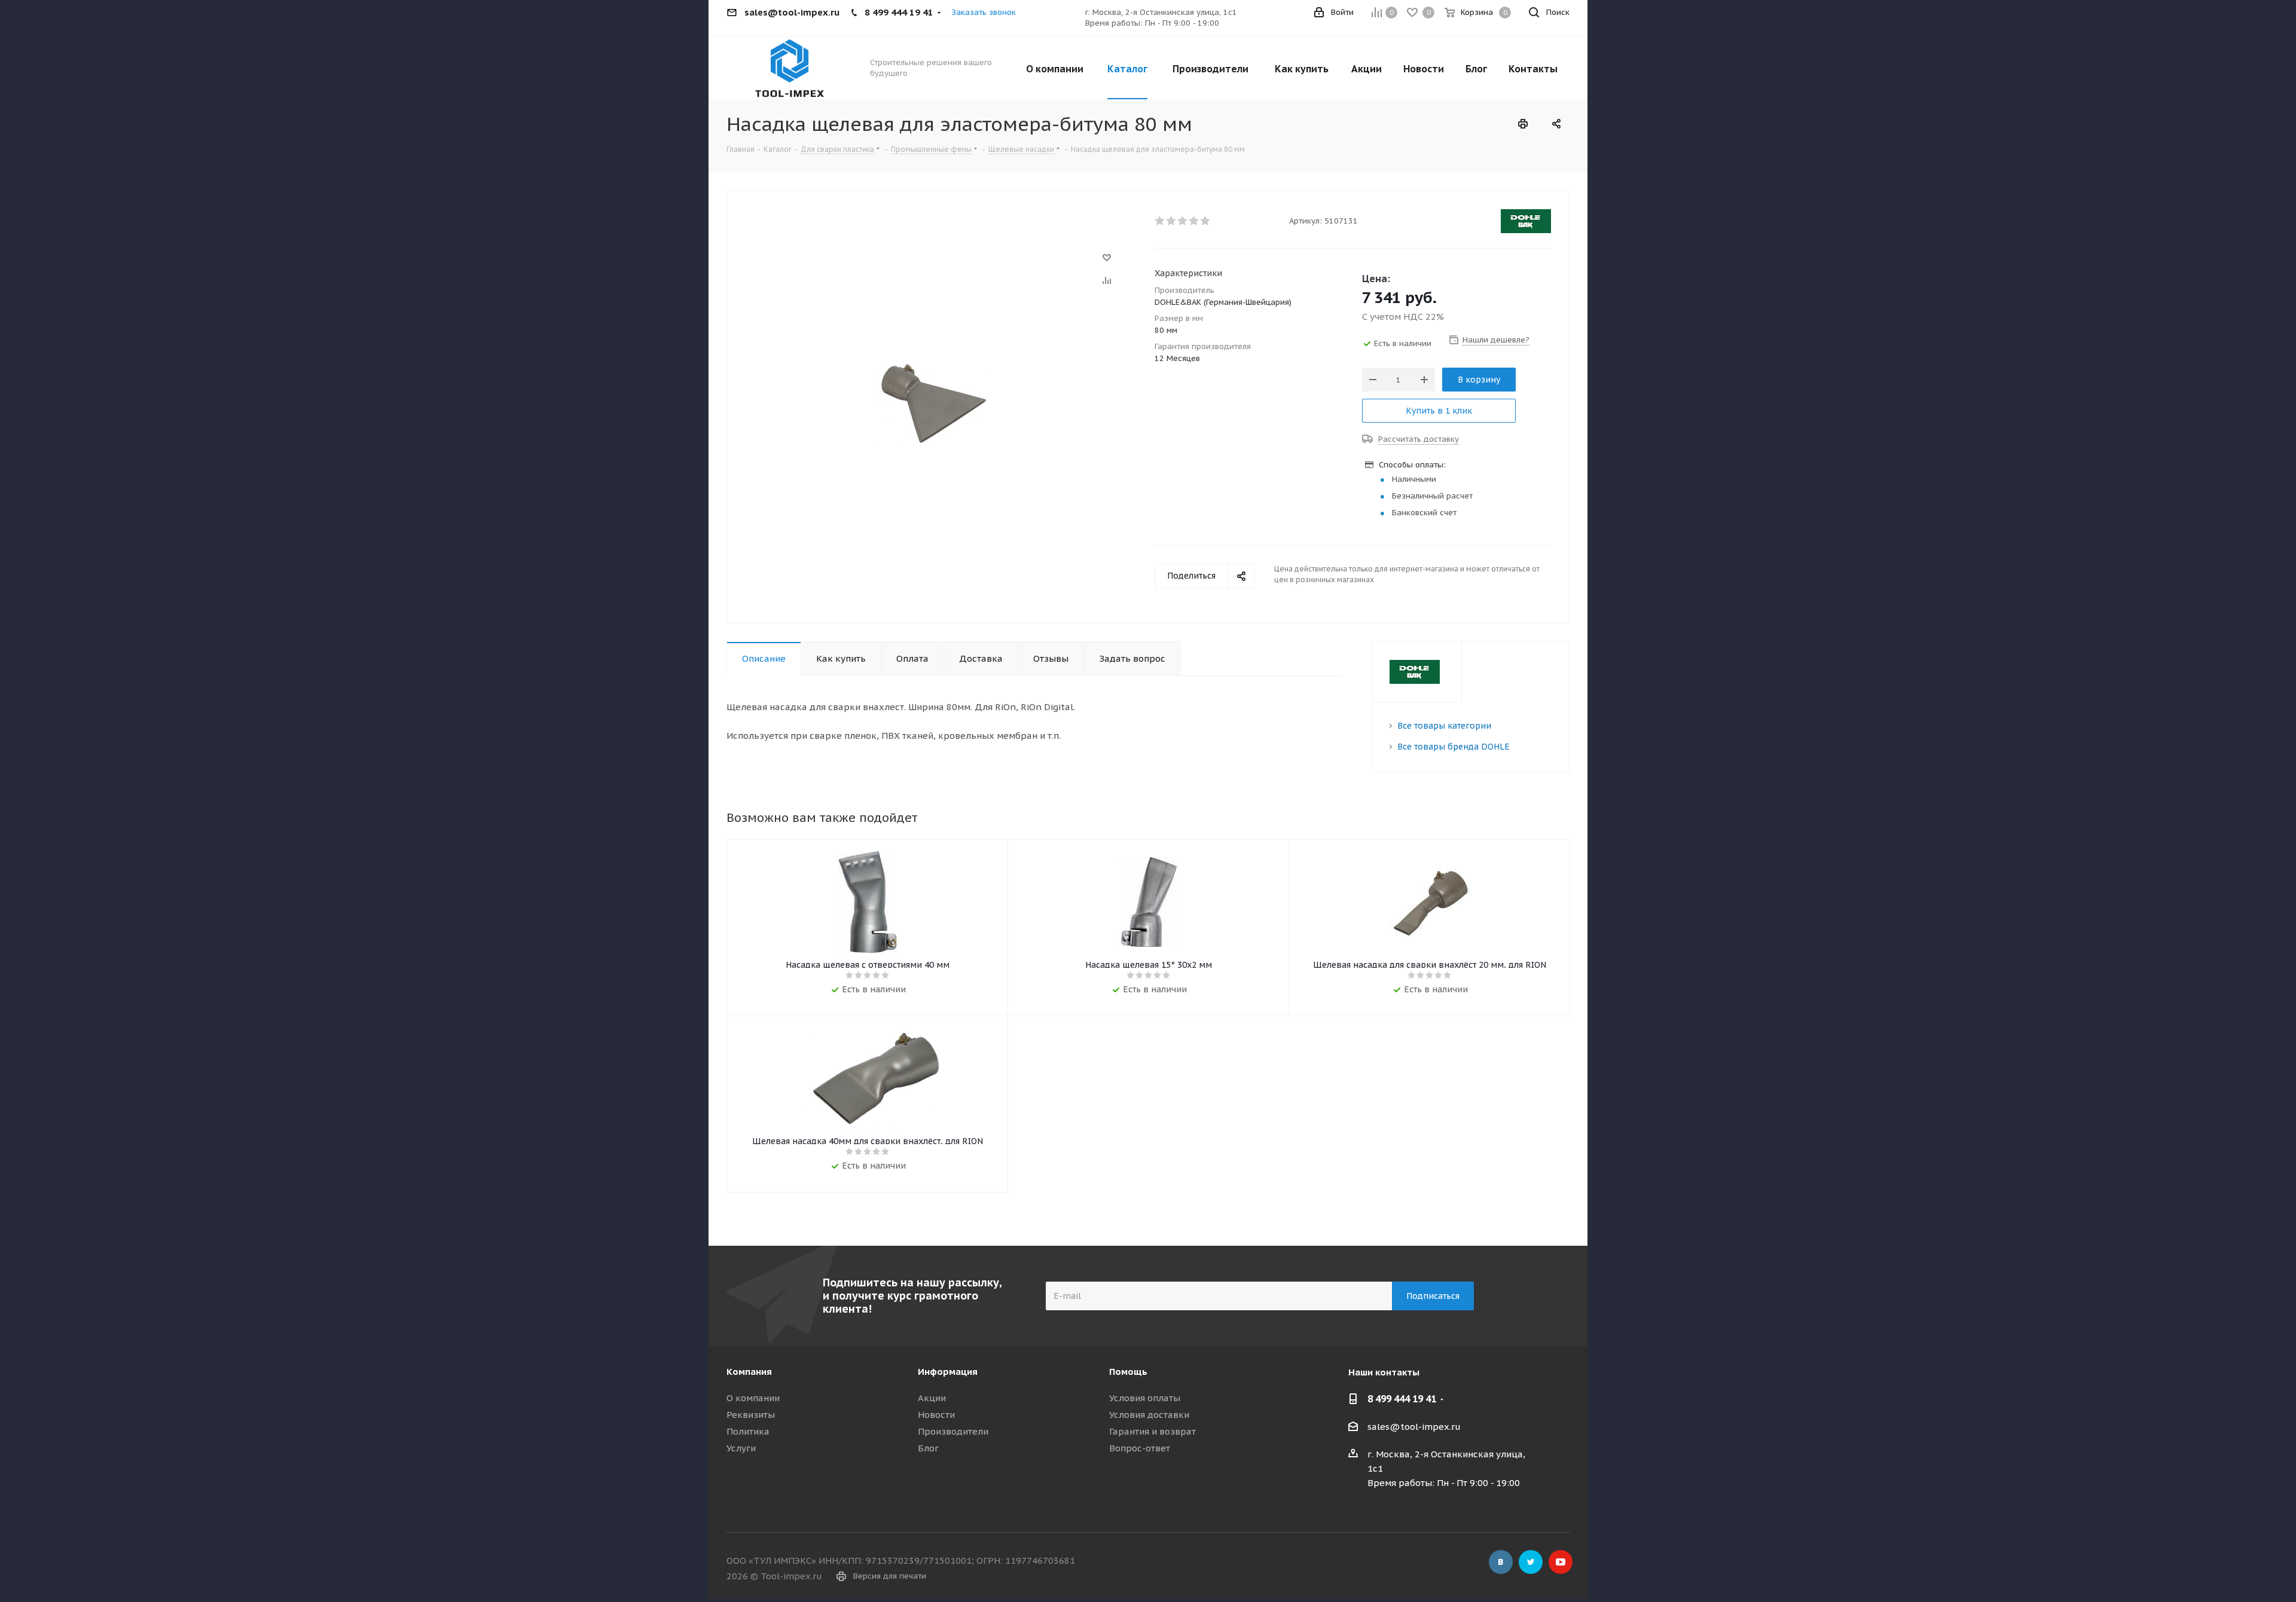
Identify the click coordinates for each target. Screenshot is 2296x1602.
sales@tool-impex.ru (1414, 1427)
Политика (748, 1431)
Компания (749, 1372)
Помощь (1128, 1372)
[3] (1183, 221)
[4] (1194, 221)
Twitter (1531, 1562)
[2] (1172, 221)
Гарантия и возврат (1152, 1431)
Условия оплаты (1145, 1398)
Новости (936, 1415)
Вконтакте (1501, 1562)
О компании (753, 1398)
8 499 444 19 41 (1402, 1399)
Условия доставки (1149, 1415)
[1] (1160, 221)
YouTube (1561, 1562)
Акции (932, 1398)
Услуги (741, 1448)
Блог (928, 1448)
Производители (953, 1431)
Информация (948, 1372)
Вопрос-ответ (1140, 1448)
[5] (1206, 221)
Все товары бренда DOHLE (1454, 747)
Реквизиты (751, 1415)
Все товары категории (1444, 726)
